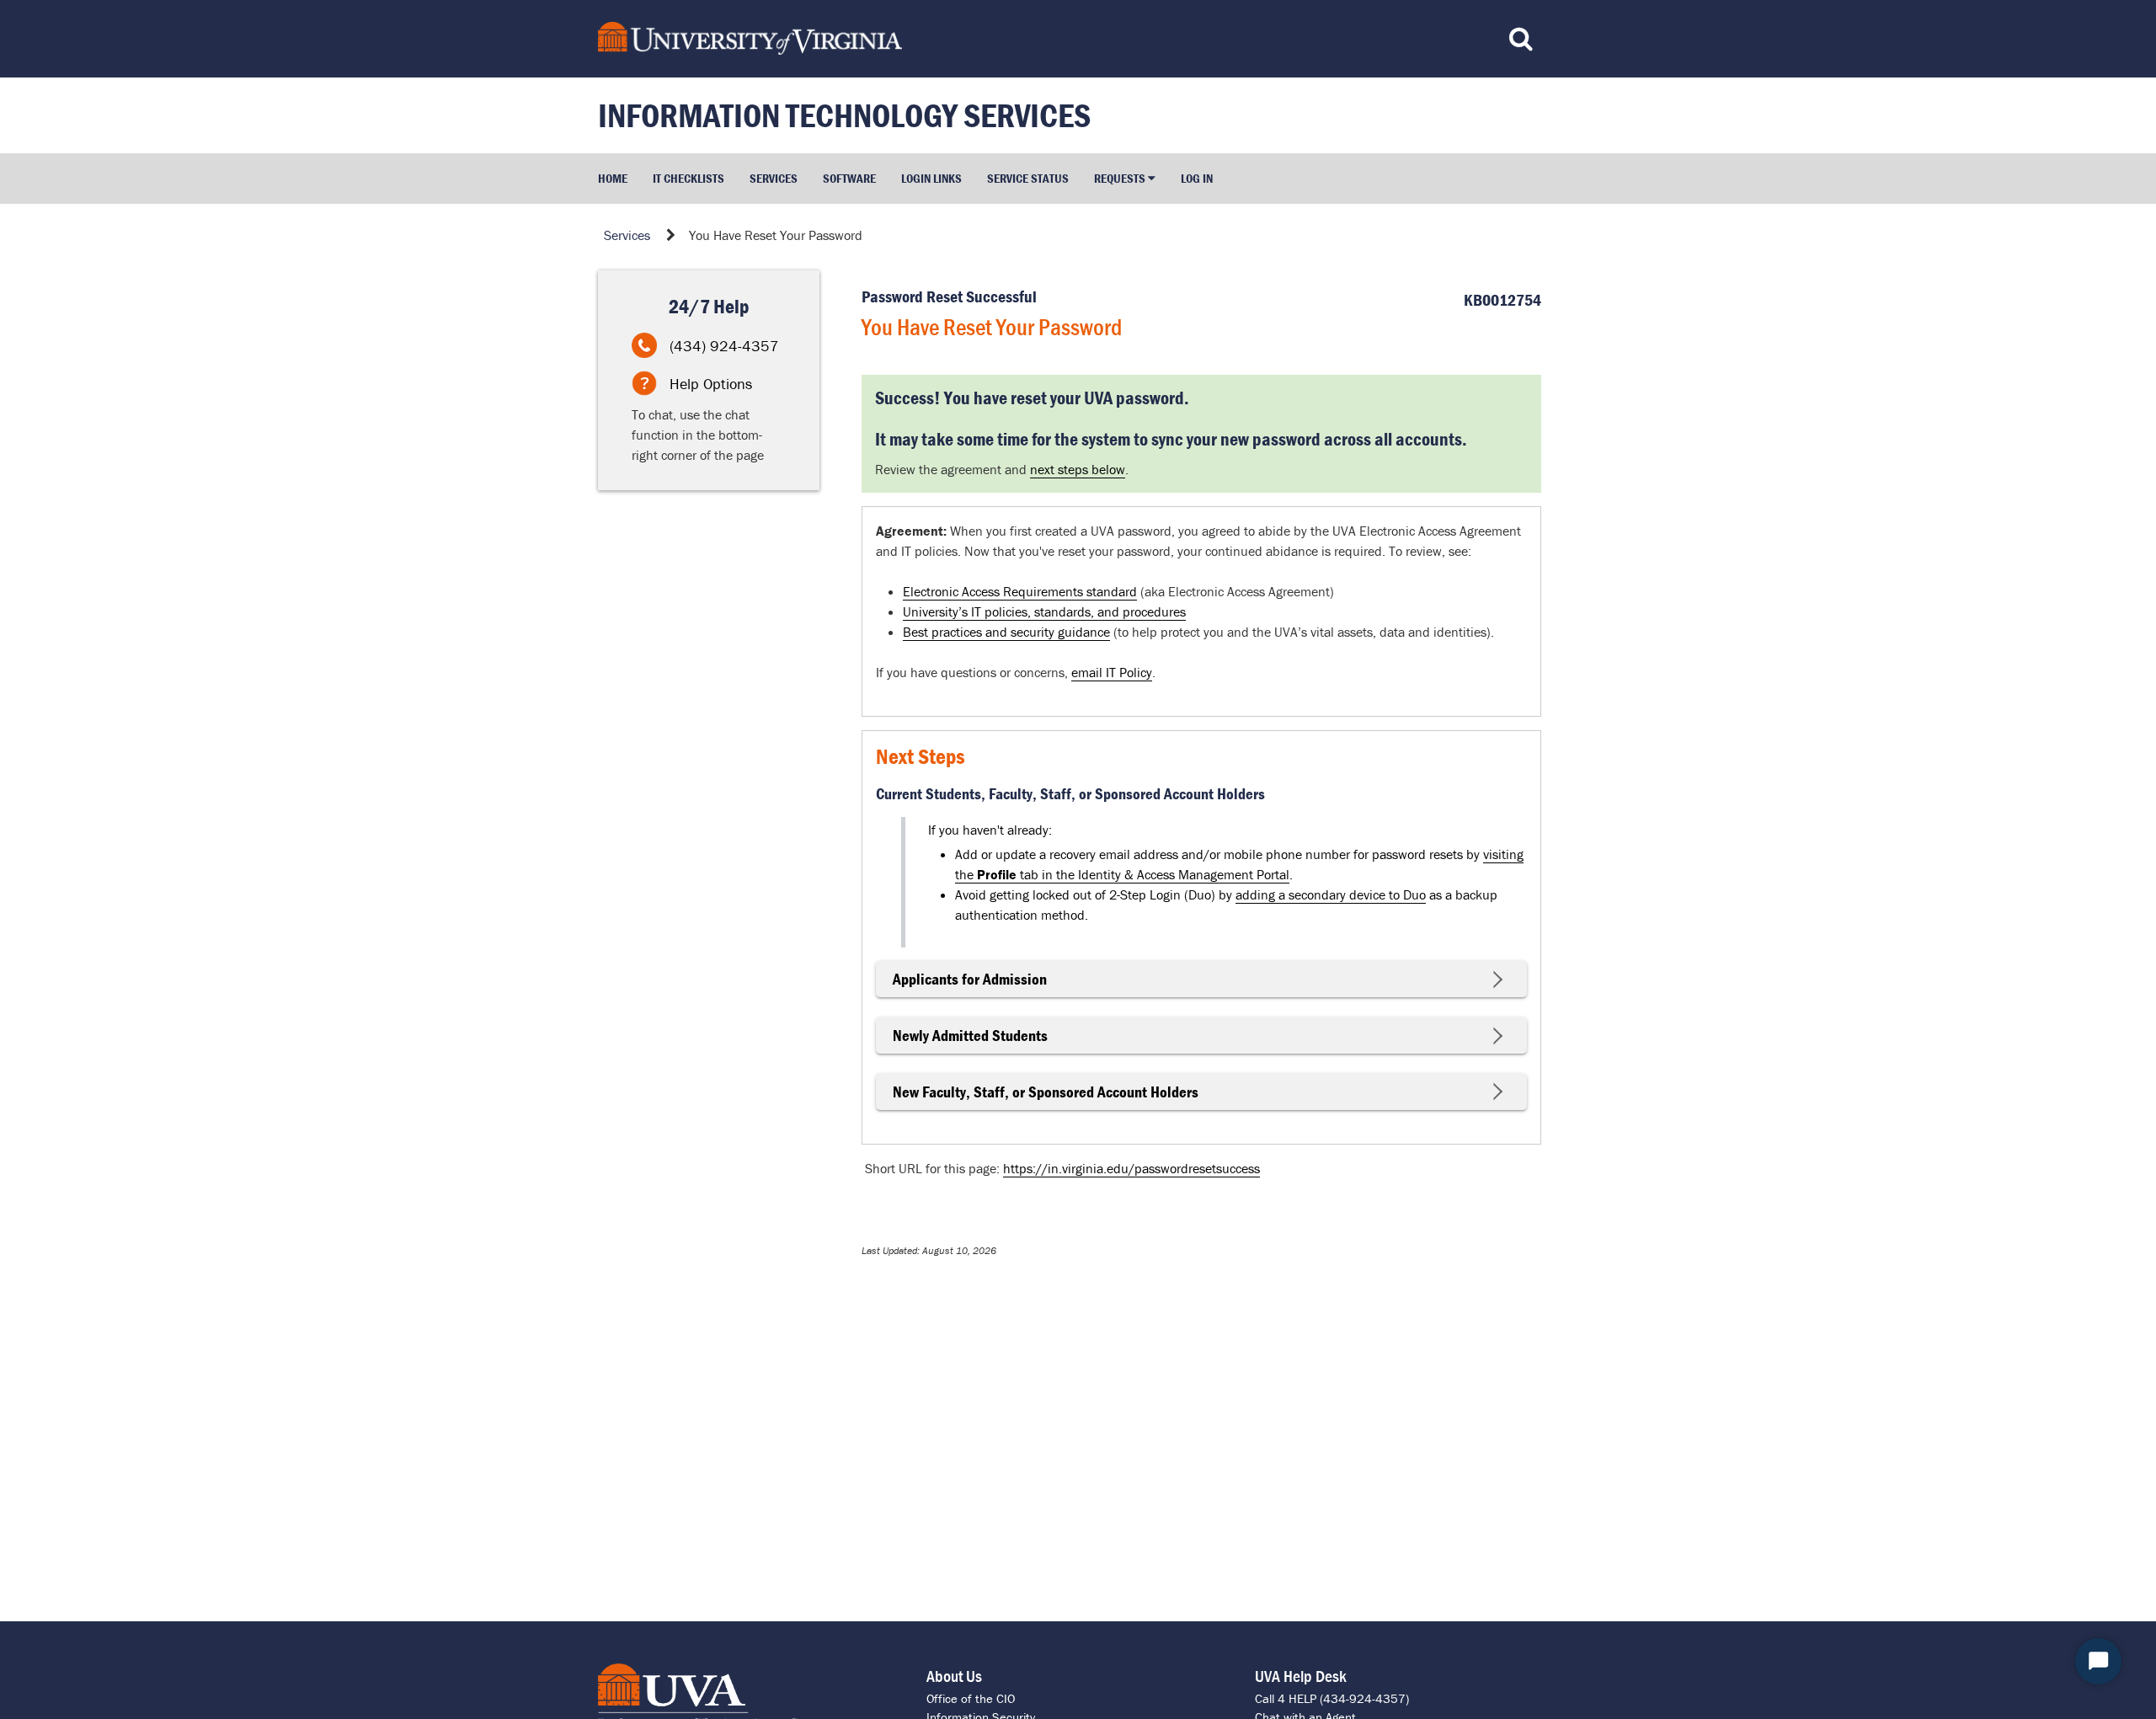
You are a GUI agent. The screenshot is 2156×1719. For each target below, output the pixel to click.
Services (627, 235)
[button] (1125, 179)
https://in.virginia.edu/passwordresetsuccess (1131, 1168)
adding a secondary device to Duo (1331, 894)
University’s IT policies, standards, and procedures (1044, 611)
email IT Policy (1112, 672)
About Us (954, 1676)
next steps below (1078, 469)
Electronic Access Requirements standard (1020, 591)
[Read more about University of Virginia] (955, 38)
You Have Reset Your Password (776, 235)
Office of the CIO (971, 1698)
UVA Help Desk (1301, 1676)
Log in (1197, 178)
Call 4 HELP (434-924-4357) (1332, 1698)
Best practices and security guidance (1006, 632)
